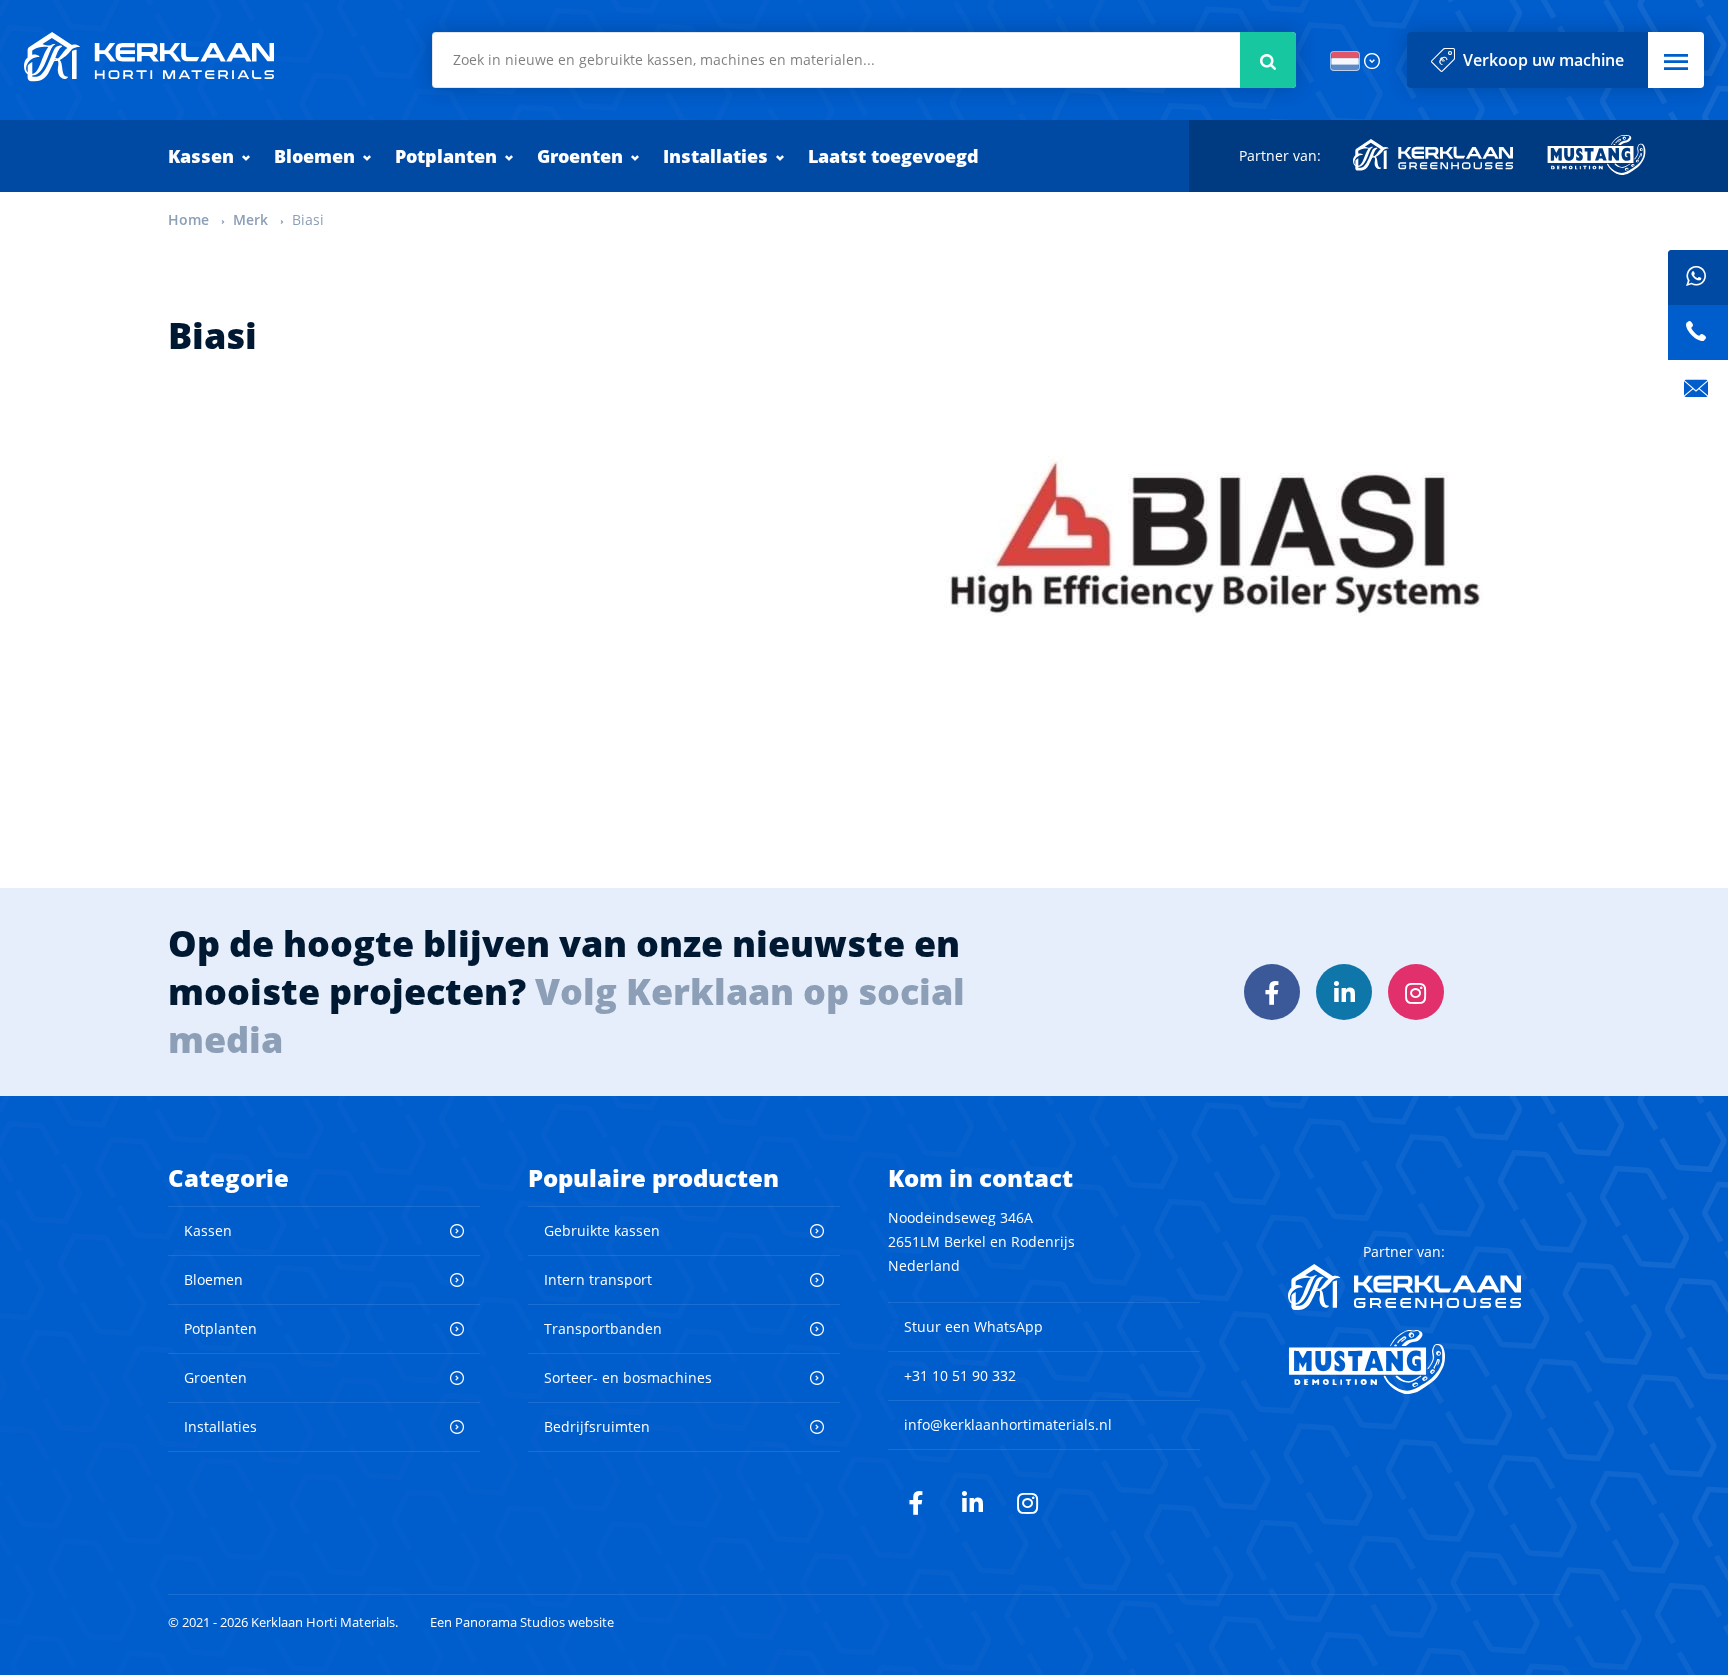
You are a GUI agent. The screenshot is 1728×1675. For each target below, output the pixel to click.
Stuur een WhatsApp (973, 1326)
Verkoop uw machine (1543, 60)
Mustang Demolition (1596, 155)
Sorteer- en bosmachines (628, 1377)
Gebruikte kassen (602, 1230)
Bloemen (314, 156)
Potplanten (446, 156)
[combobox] (864, 60)
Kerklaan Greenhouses (1434, 155)
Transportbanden (603, 1328)
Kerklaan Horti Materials (149, 57)
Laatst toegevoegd (893, 156)
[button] (1676, 60)
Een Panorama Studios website (522, 1622)
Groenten (580, 156)
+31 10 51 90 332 (960, 1375)
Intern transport (598, 1279)
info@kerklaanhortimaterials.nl (1008, 1424)
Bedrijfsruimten (597, 1426)
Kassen (201, 156)
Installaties (715, 156)
